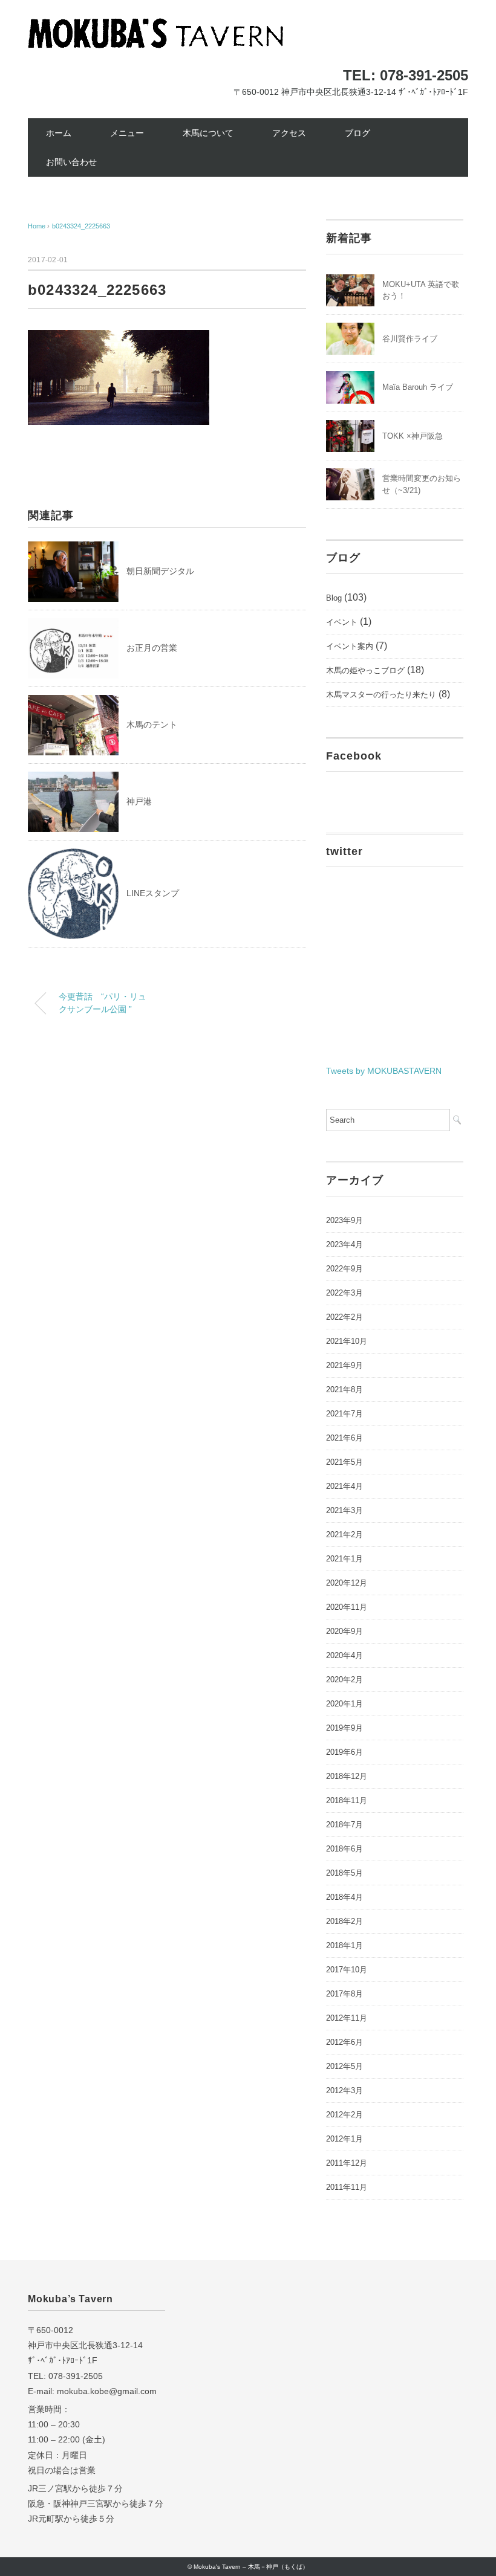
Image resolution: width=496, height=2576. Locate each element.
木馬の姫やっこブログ (365, 670)
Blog (334, 598)
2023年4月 (344, 1244)
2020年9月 (344, 1631)
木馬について (208, 133)
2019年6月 (344, 1752)
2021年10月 (347, 1341)
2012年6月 (344, 2042)
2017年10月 (347, 1970)
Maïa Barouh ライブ (418, 387)
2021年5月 (344, 1462)
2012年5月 (344, 2066)
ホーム (59, 133)
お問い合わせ (71, 162)
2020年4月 (344, 1655)
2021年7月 (344, 1414)
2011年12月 (347, 2163)
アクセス (289, 133)
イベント (342, 622)
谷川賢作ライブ (410, 339)
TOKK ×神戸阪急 (413, 436)
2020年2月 (344, 1680)
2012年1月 (344, 2139)
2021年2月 (344, 1535)
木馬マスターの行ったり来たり (381, 695)
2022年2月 (344, 1317)
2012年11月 (347, 2018)
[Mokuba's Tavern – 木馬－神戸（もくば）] (155, 27)
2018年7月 (344, 1825)
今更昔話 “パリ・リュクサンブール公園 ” (103, 1003)
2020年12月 (347, 1583)
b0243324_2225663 (81, 226)
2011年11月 (347, 2187)
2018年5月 (344, 1873)
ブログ (357, 133)
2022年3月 (344, 1293)
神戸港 (139, 801)
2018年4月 (344, 1897)
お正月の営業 (152, 648)
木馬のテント (152, 725)
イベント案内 (350, 646)
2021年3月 (344, 1510)
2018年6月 (344, 1849)
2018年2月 (344, 1921)
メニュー (127, 133)
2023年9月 (344, 1220)
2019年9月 (344, 1728)
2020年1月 (344, 1704)
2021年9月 (344, 1365)
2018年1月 (344, 1945)
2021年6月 (344, 1438)
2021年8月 (344, 1390)
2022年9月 (344, 1269)
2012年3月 (344, 2090)
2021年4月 (344, 1486)
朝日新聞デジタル (160, 571)
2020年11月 (347, 1607)
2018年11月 (347, 1800)
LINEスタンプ (153, 893)
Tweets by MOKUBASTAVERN (384, 1071)
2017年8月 (344, 1994)
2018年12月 (347, 1776)
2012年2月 (344, 2115)
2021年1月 (344, 1559)
